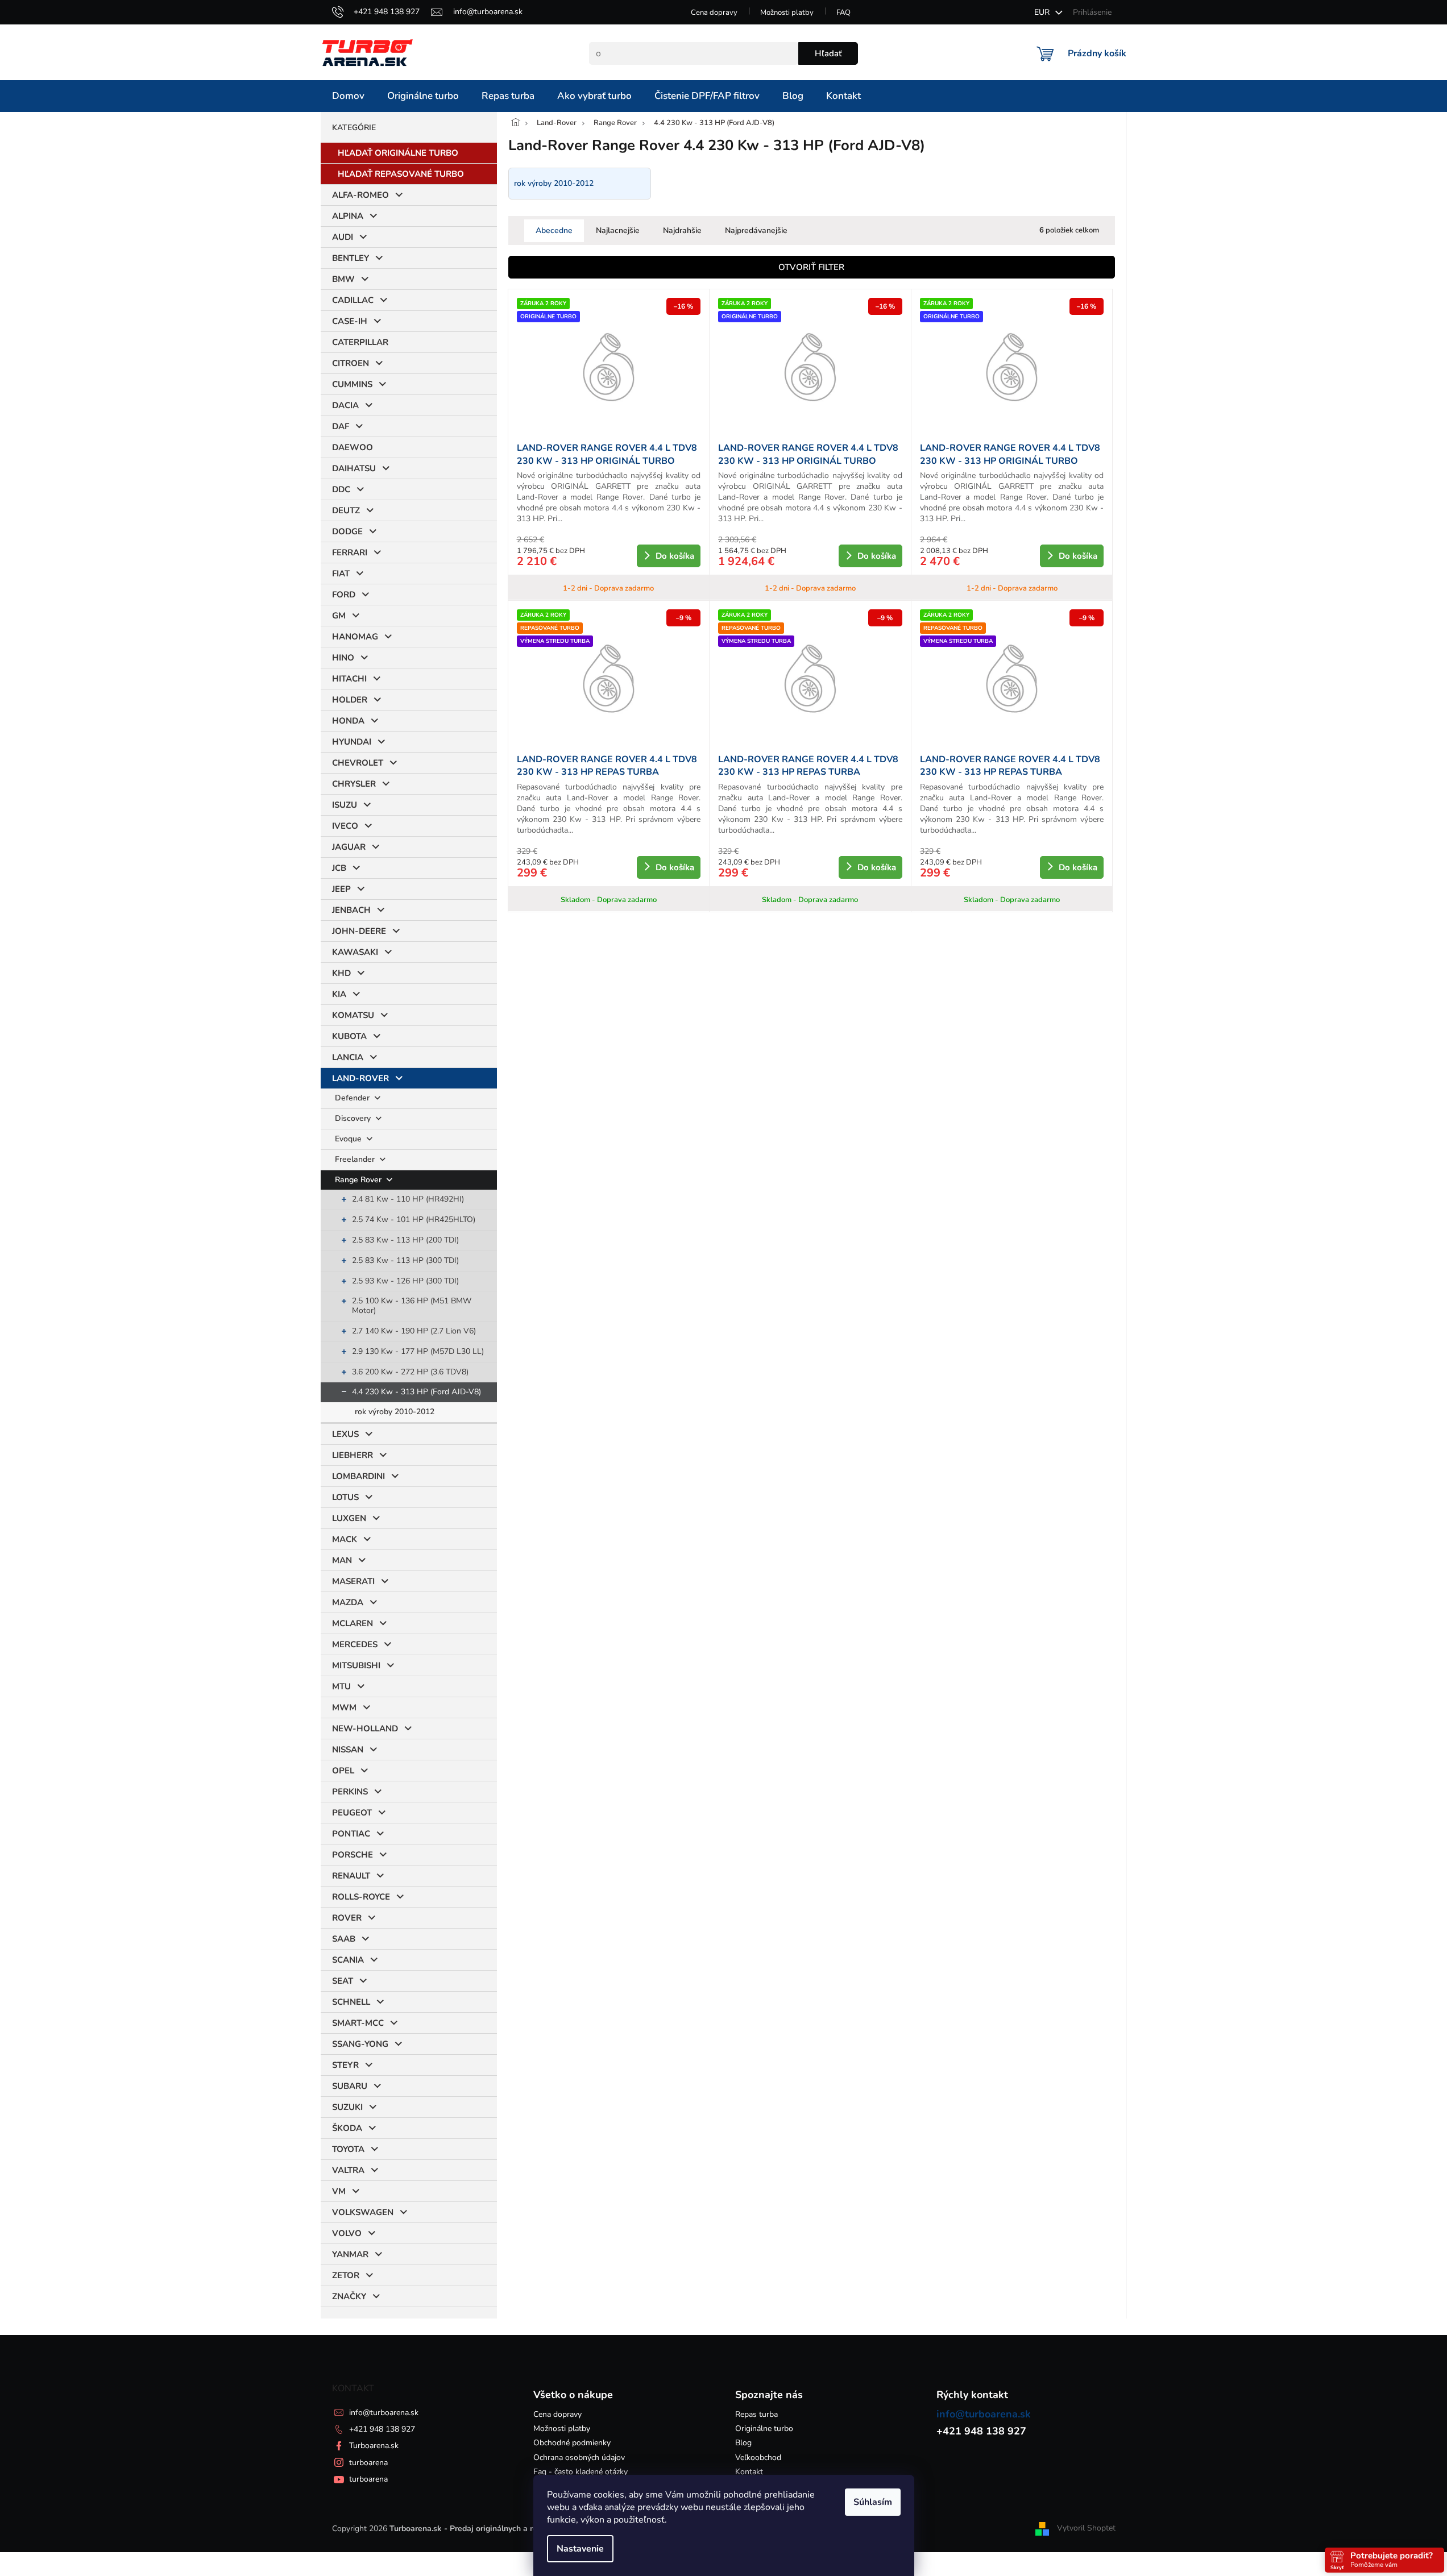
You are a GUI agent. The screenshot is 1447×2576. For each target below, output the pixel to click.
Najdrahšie (682, 230)
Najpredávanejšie (756, 230)
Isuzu (345, 805)
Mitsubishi (356, 1665)
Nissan (348, 1750)
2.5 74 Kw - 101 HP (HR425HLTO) (414, 1220)
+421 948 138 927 (382, 2429)
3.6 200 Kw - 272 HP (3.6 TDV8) (410, 1372)
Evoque (349, 1139)
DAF (341, 426)
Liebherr (353, 1455)
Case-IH (350, 321)
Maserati (353, 1581)
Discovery (354, 1118)
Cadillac (353, 300)
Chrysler (354, 784)
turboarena (368, 2463)
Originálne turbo (764, 2428)
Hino (343, 658)
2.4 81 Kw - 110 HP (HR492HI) (408, 1199)
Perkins (350, 1792)
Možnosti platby (787, 13)
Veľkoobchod (758, 2457)
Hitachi (349, 679)
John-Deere (359, 931)
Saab (344, 1939)
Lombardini (358, 1476)
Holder (350, 700)
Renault (351, 1876)
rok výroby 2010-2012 (395, 1412)
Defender (353, 1098)
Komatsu (353, 1015)
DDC (341, 489)
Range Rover (359, 1180)
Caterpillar (360, 342)
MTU (341, 1686)
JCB (339, 868)
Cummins (352, 384)
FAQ (843, 13)
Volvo (347, 2233)
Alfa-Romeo (360, 195)
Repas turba (756, 2414)
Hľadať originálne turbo (398, 153)
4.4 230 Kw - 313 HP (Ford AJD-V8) (416, 1392)
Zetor (346, 2275)
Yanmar (350, 2254)
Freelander (356, 1159)
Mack (345, 1539)
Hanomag (355, 637)
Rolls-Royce (361, 1897)
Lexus (345, 1434)
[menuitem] (348, 96)
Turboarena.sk (374, 2446)
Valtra (348, 2170)
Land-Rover (360, 1078)
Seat (343, 1981)
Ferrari (350, 552)
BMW (343, 279)
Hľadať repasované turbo (401, 174)
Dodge (347, 531)
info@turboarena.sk (384, 2413)
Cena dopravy (714, 13)
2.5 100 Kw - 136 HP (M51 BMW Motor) (412, 1306)
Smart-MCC (358, 2023)
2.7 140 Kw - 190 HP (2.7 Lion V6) (414, 1331)
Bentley (351, 258)
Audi (343, 237)
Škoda (347, 2128)
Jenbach (351, 910)
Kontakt (749, 2472)
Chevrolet (358, 763)
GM (339, 616)
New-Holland (365, 1729)
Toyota (348, 2149)
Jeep (341, 889)
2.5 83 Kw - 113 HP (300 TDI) (405, 1260)
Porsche (353, 1855)
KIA (339, 994)
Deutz (346, 510)
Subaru (350, 2086)
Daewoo (353, 447)
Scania (348, 1960)
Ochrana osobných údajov (579, 2457)
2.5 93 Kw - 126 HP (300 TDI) (405, 1281)
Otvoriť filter (811, 267)
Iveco (345, 826)
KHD (341, 973)
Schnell (351, 2002)
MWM (344, 1707)
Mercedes (355, 1644)
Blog (743, 2443)
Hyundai (352, 742)
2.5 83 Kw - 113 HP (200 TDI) (405, 1240)
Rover (347, 1918)
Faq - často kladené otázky (581, 2472)
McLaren (353, 1623)
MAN (342, 1560)
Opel (343, 1771)
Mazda (348, 1602)
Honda (348, 721)
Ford (344, 595)
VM (339, 2191)
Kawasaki (355, 952)
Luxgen (349, 1518)
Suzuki (347, 2107)
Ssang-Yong (360, 2044)
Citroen (351, 363)
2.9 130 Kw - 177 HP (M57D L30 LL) (418, 1351)
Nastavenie (580, 2549)
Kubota (349, 1036)
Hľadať (828, 53)
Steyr (345, 2065)
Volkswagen (363, 2212)
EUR (1043, 12)
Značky (349, 2296)
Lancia (348, 1057)
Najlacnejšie (618, 230)
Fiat (341, 574)
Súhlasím (873, 2502)
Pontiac (351, 1834)
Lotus (345, 1497)
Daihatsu (354, 468)
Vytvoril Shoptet (1086, 2529)
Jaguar (349, 847)
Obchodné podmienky (572, 2443)
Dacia (345, 405)
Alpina (348, 216)
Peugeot (352, 1813)
